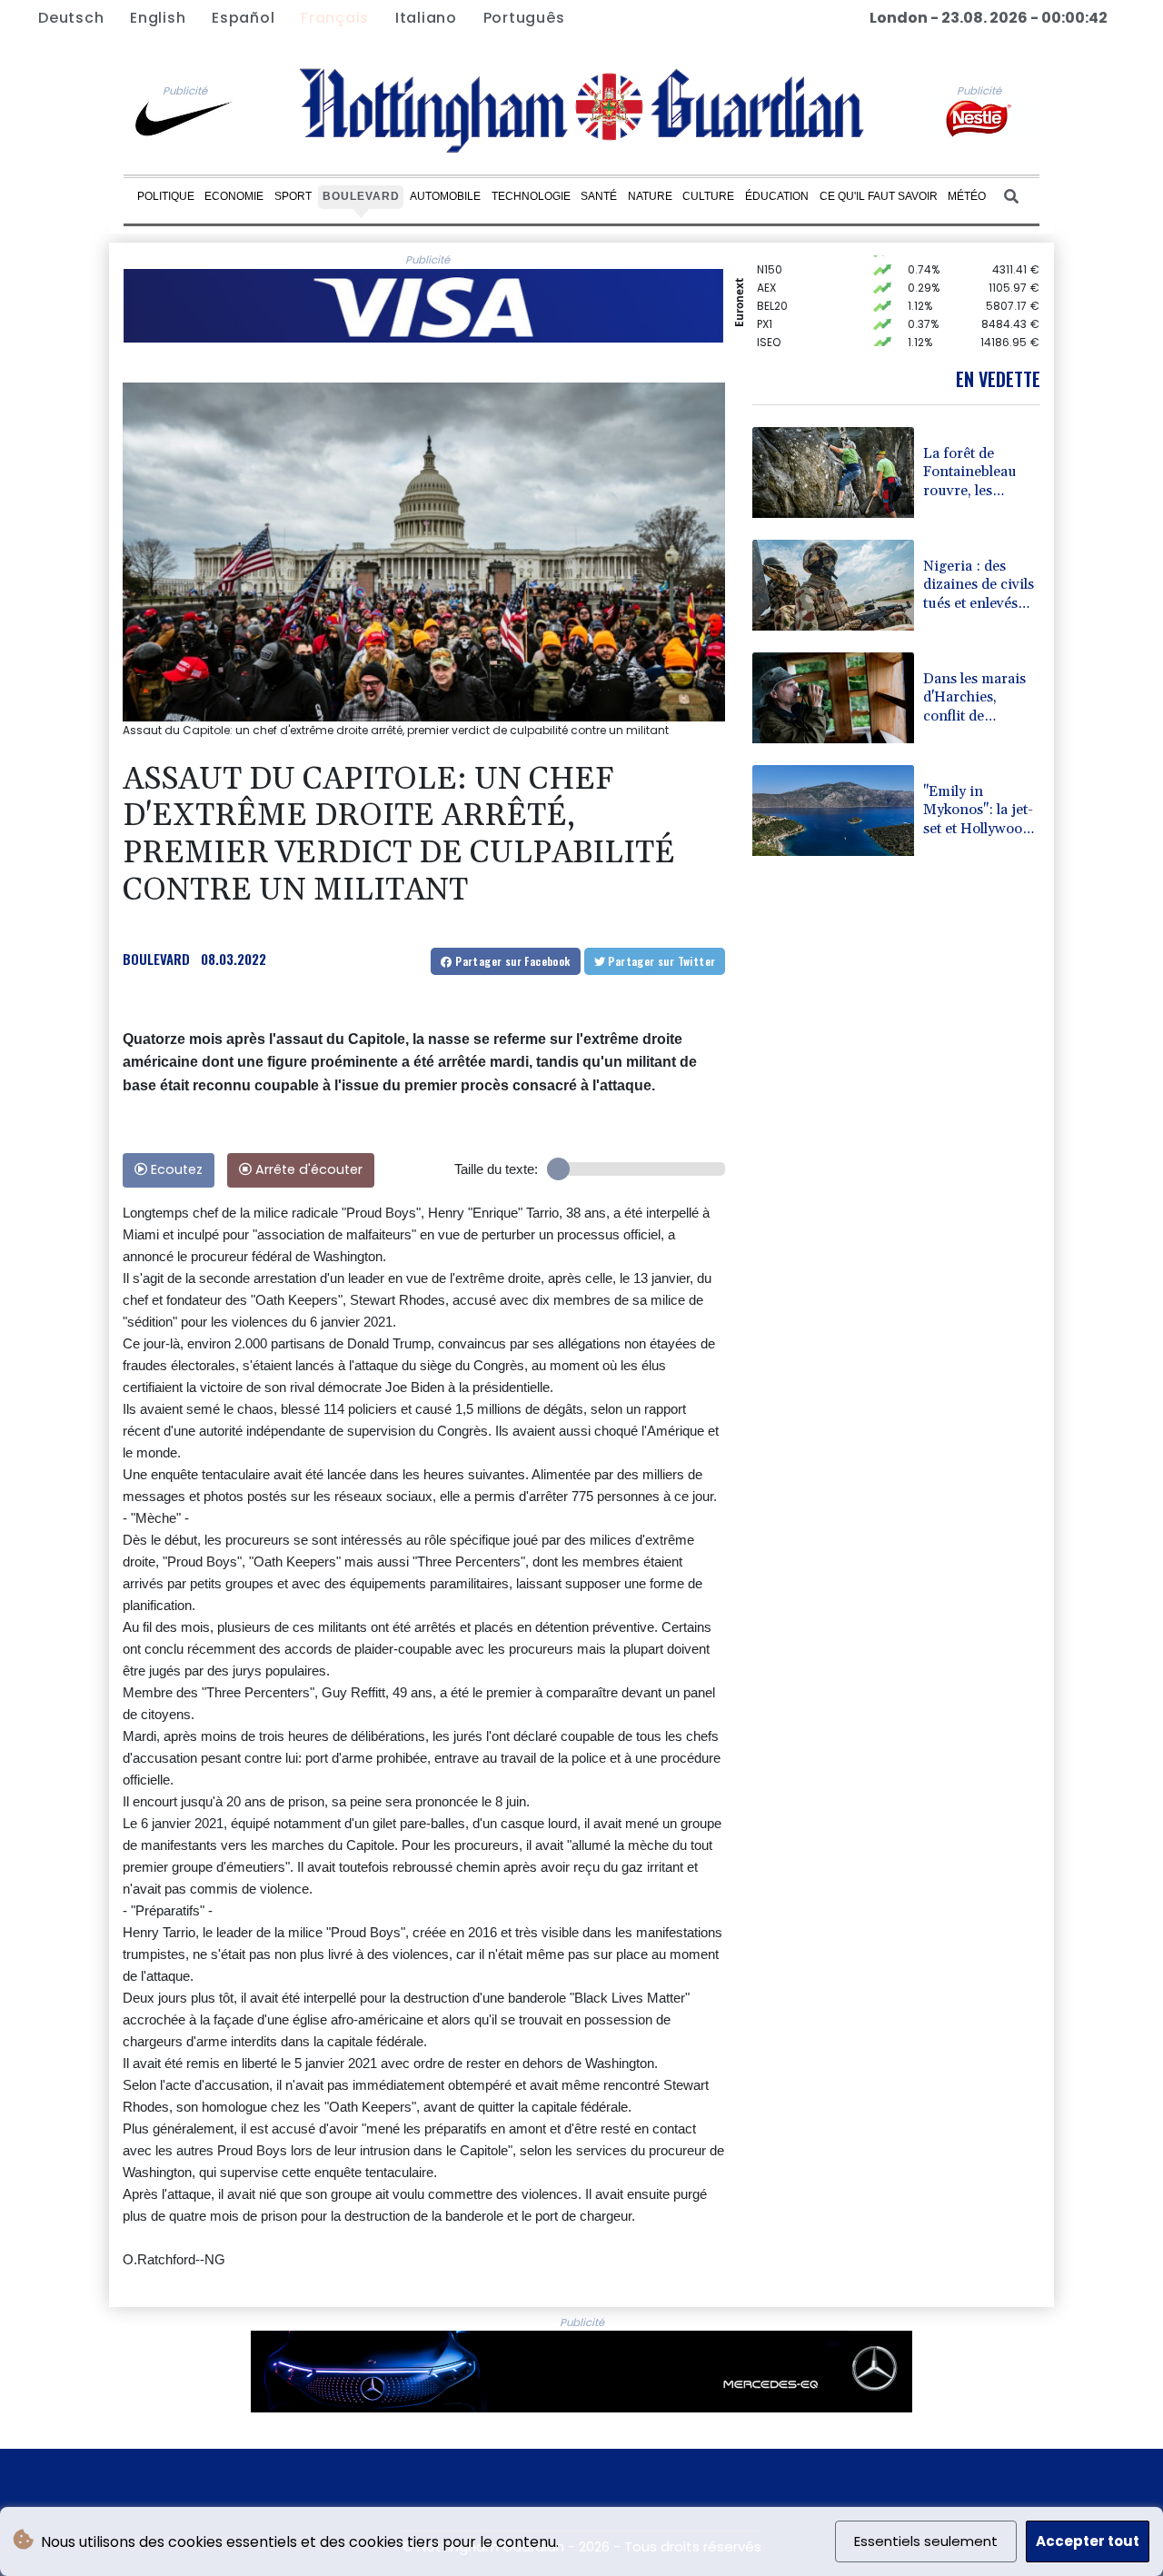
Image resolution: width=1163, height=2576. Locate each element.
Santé (599, 196)
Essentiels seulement (926, 2541)
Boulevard (361, 196)
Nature (650, 196)
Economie (234, 196)
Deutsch (71, 18)
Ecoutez (175, 1169)
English (158, 18)
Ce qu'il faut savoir (879, 196)
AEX (766, 272)
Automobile (445, 196)
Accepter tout (1088, 2541)
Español (243, 18)
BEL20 (772, 290)
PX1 (765, 308)
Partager (512, 961)
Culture (708, 196)
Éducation (777, 196)
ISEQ (769, 327)
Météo (967, 196)
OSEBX (774, 345)
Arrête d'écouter (307, 1169)
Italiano (426, 18)
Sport (293, 196)
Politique (166, 196)
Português (524, 18)
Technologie (531, 196)
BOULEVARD (156, 959)
